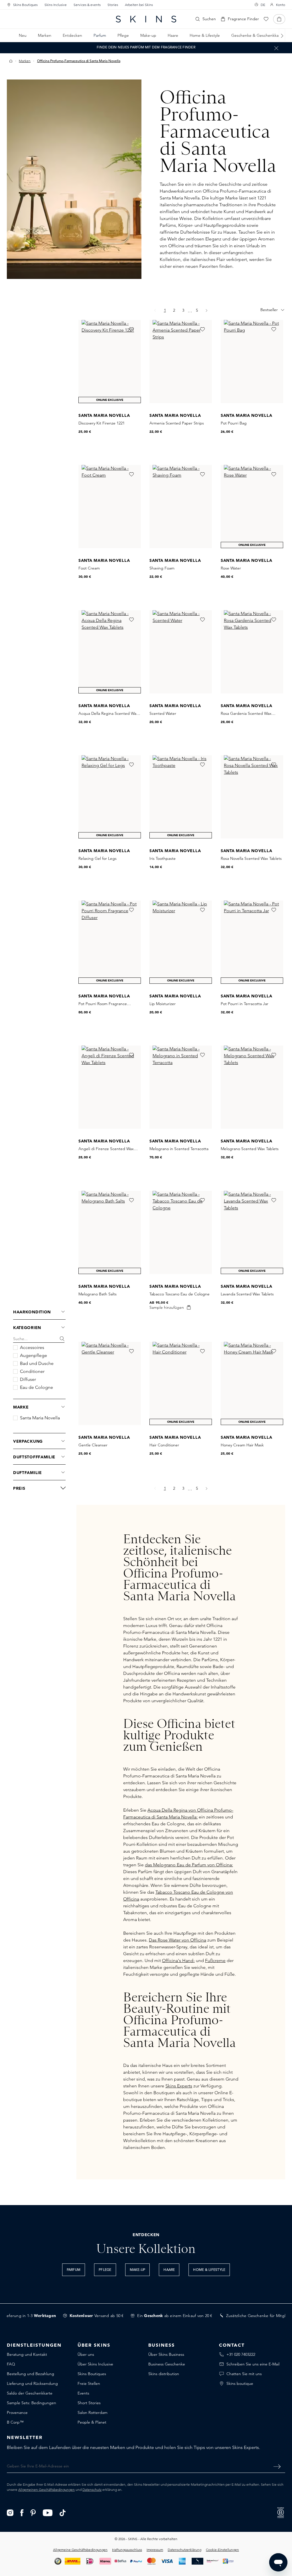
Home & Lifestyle (209, 2270)
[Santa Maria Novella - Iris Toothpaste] (181, 797)
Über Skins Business (166, 2354)
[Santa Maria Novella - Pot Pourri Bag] (252, 362)
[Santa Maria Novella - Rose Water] (252, 507)
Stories (113, 5)
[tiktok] (63, 2512)
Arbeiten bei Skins (139, 5)
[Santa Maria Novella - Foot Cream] (110, 507)
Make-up (138, 2270)
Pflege (105, 2270)
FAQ (11, 2364)
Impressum (155, 2550)
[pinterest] (33, 2512)
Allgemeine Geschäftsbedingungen (80, 2550)
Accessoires (32, 1348)
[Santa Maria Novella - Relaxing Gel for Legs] (110, 797)
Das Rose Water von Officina (178, 1940)
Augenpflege (34, 1356)
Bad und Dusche (37, 1363)
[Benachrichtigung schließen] (276, 48)
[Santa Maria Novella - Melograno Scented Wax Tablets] (252, 1087)
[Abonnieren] (277, 2466)
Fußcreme (215, 1960)
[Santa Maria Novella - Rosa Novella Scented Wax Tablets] (252, 797)
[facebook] (22, 2512)
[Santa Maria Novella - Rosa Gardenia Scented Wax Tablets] (252, 652)
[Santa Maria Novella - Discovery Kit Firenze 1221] (110, 362)
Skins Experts (179, 2086)
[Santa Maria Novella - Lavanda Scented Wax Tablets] (252, 1232)
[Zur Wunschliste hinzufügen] (131, 329)
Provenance (17, 2412)
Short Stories (89, 2403)
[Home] (11, 61)
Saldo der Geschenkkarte (30, 2393)
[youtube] (48, 2512)
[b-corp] (281, 2512)
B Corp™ (15, 2422)
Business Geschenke (167, 2364)
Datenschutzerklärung (184, 2550)
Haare (169, 2270)
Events (83, 2393)
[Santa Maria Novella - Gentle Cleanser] (110, 1383)
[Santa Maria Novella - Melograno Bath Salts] (110, 1232)
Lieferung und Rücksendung (32, 2383)
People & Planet (92, 2422)
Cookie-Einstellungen (222, 2550)
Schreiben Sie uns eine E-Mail (253, 2364)
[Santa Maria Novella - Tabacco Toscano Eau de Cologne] (181, 1232)
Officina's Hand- (178, 1960)
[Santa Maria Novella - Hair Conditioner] (181, 1383)
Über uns (86, 2354)
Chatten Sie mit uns (244, 2374)
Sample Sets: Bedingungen (32, 2403)
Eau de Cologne (36, 1387)
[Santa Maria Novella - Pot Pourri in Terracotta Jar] (252, 942)
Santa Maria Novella (40, 1418)
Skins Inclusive (56, 5)
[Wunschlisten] (266, 19)
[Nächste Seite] (207, 1488)
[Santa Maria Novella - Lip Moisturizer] (181, 942)
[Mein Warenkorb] (279, 19)
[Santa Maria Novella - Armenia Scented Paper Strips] (181, 362)
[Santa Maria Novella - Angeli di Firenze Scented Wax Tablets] (110, 1087)
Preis (19, 1488)
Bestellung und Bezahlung (31, 2374)
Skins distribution (164, 2374)
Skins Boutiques (25, 5)
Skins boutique (240, 2383)
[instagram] (10, 2512)
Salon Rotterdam (93, 2412)
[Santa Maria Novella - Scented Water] (181, 652)
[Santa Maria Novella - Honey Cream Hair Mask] (252, 1383)
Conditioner (32, 1371)
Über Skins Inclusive (95, 2364)
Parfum (74, 2270)
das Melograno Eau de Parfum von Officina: (189, 1865)
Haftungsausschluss (127, 2550)
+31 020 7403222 (241, 2354)
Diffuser (28, 1379)
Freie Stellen (89, 2383)
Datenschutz (92, 2490)
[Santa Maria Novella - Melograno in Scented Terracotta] (181, 1087)
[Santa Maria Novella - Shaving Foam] (181, 507)
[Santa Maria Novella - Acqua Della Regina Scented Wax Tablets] (110, 652)
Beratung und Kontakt (27, 2354)
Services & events (87, 5)
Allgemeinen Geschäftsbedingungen (46, 2490)
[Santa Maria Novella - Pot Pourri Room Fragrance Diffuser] (110, 942)
